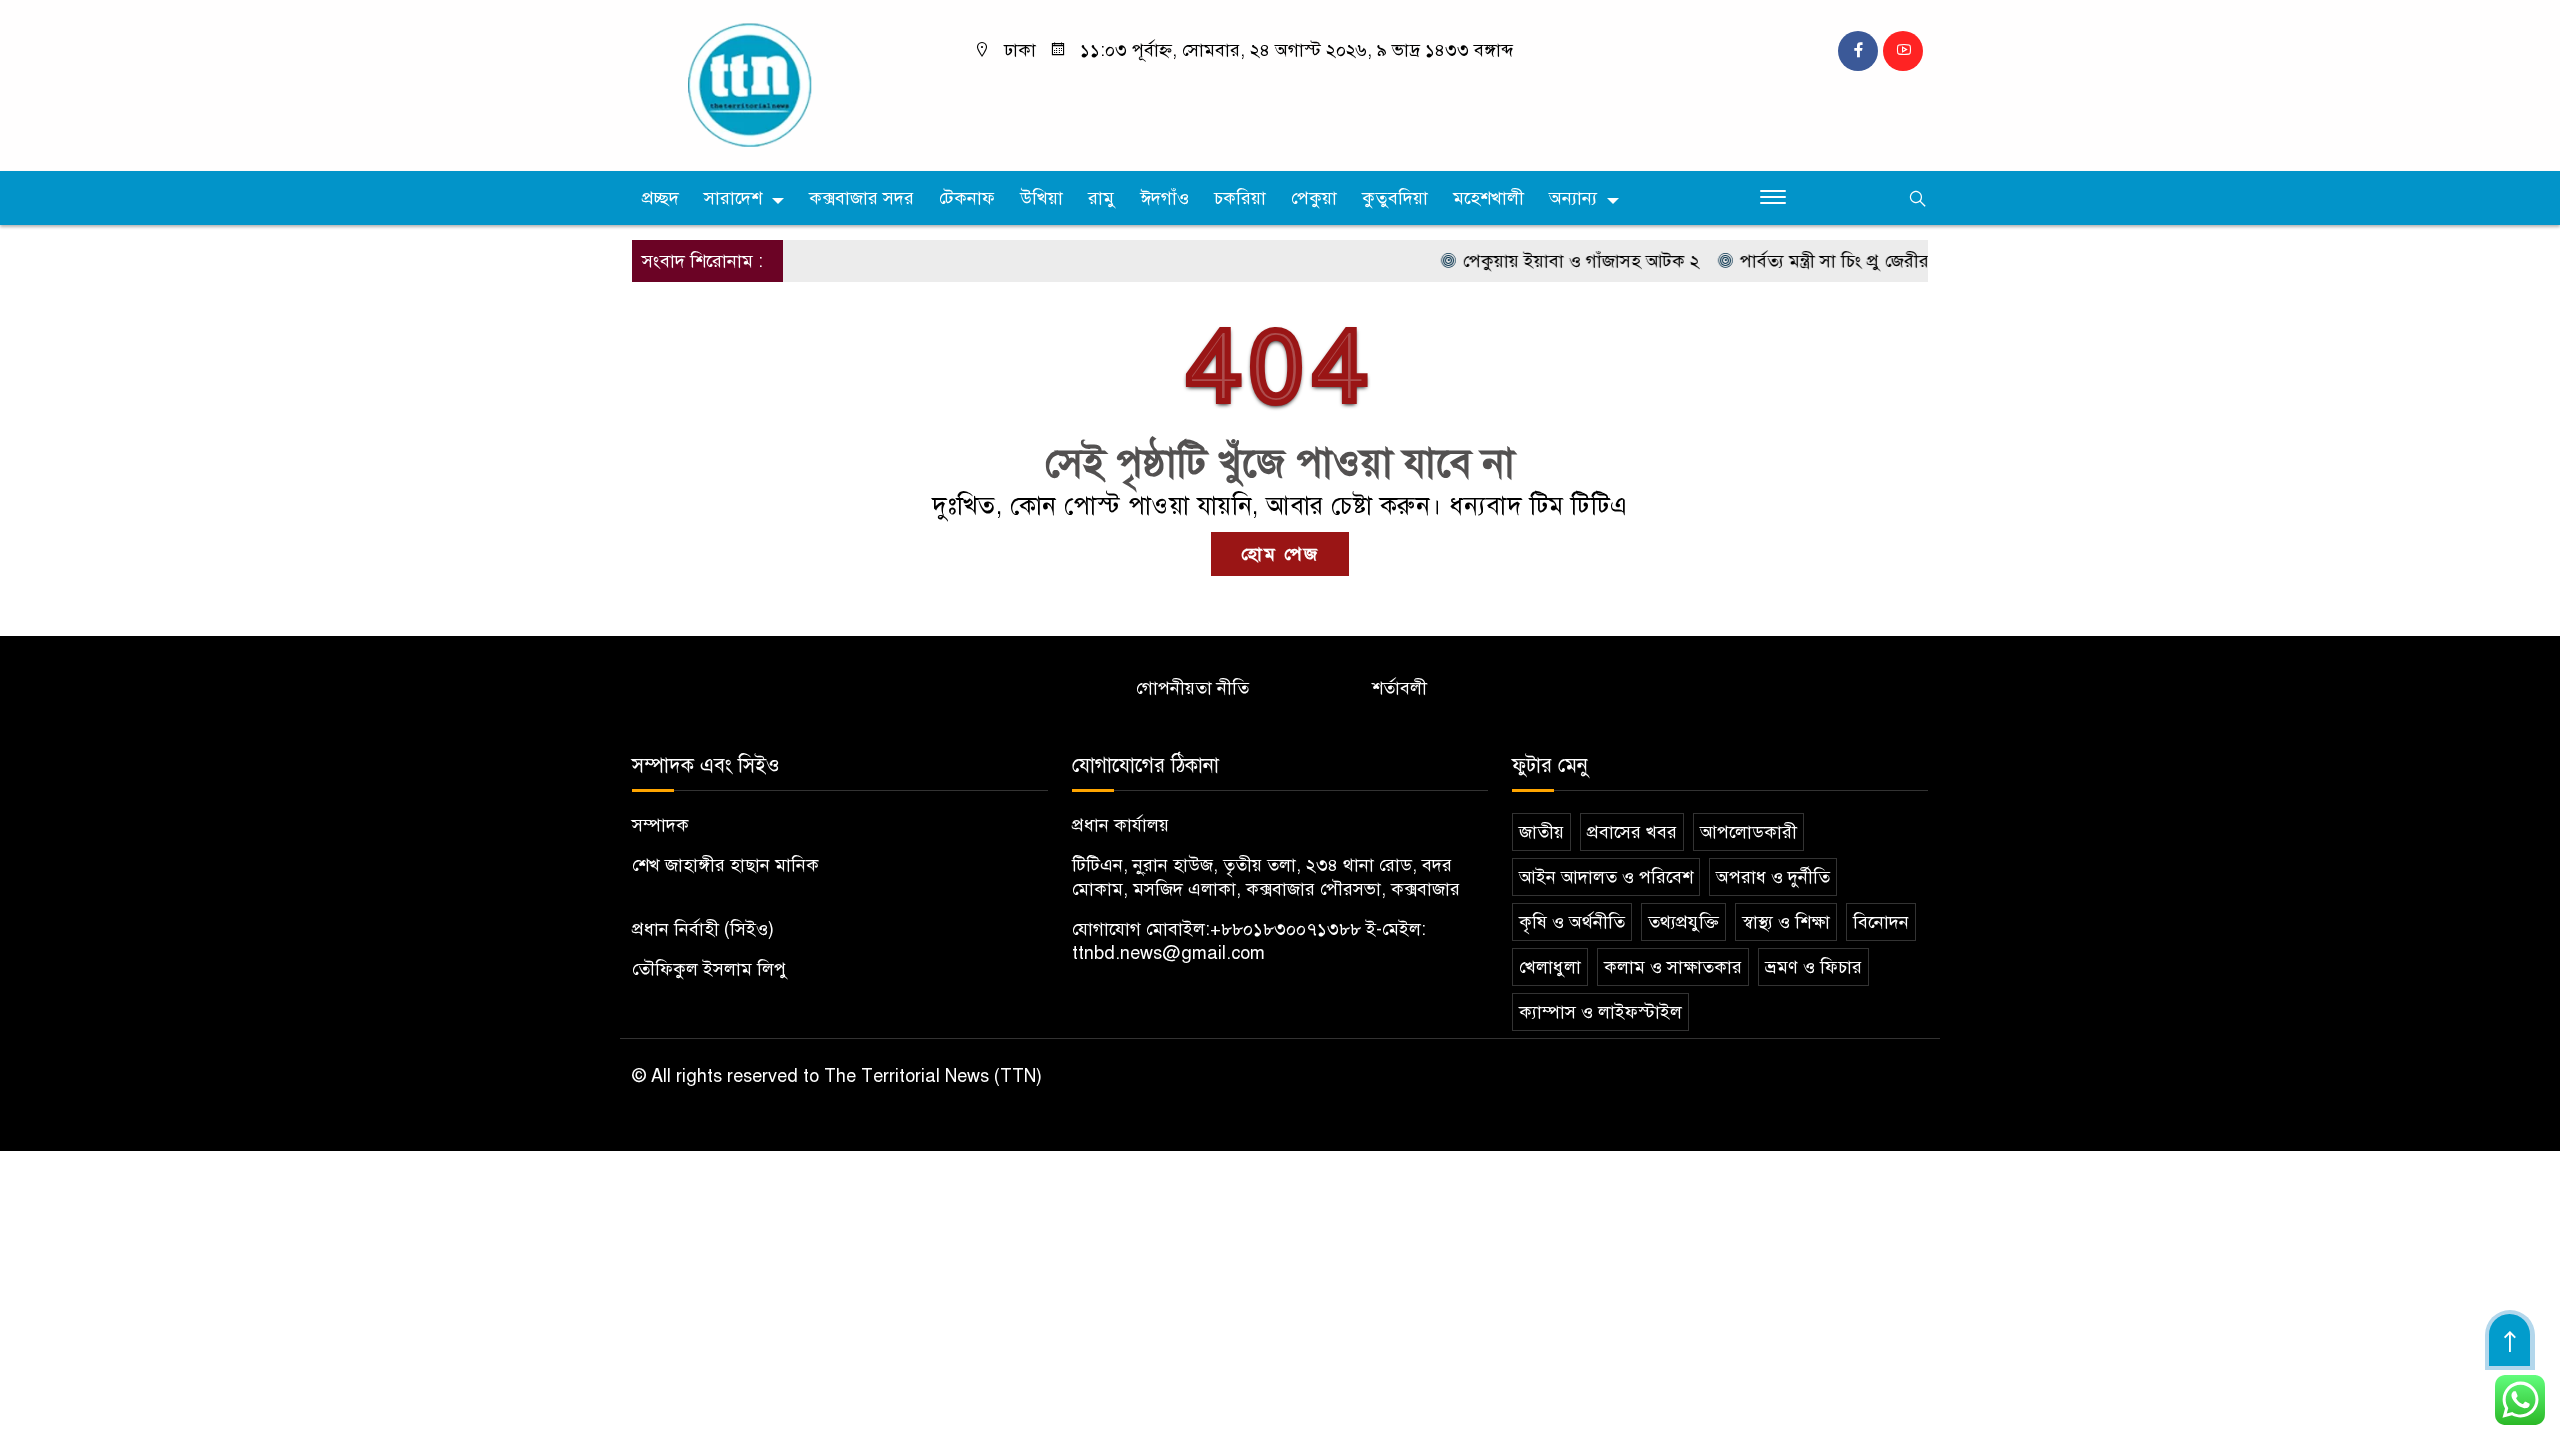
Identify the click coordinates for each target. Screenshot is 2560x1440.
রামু (1101, 198)
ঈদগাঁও (1164, 198)
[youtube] (1903, 51)
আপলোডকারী (1748, 832)
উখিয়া (1041, 198)
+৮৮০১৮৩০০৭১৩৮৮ (1285, 929)
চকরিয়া (1240, 198)
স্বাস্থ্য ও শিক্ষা (1786, 922)
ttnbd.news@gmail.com (1168, 953)
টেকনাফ (967, 198)
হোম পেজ (1280, 554)
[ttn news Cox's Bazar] (785, 84)
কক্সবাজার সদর (861, 198)
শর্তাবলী (1399, 688)
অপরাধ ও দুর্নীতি (1773, 877)
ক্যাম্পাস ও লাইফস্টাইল (1600, 1012)
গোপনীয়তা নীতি (1192, 688)
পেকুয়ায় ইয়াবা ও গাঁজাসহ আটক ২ (1550, 261)
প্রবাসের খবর (1632, 832)
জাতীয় (1541, 832)
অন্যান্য (1573, 198)
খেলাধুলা (1550, 967)
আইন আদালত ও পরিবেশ (1606, 877)
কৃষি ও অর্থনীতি (1572, 922)
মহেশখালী (1488, 198)
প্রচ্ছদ (660, 198)
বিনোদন (1881, 922)
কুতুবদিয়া (1395, 198)
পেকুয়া (1314, 198)
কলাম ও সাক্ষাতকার (1673, 967)
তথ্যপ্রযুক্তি (1683, 922)
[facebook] (1858, 51)
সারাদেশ (733, 198)
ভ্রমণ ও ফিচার (1813, 967)
